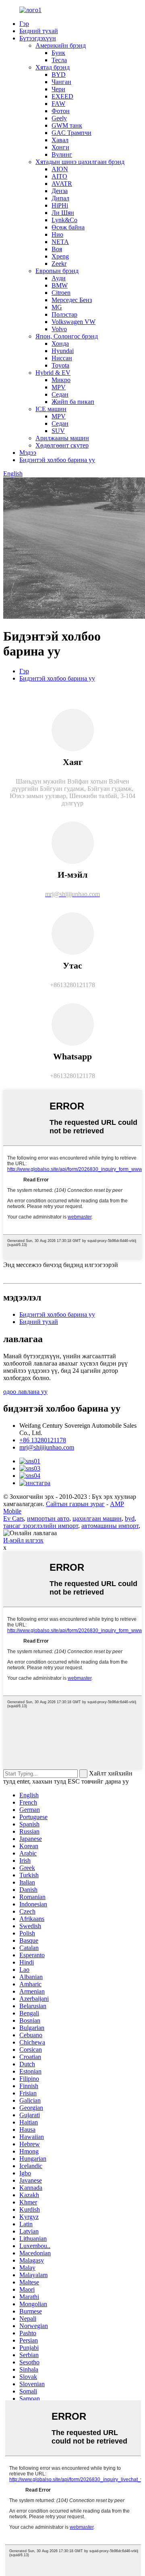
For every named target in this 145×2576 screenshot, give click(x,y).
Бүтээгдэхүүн (38, 38)
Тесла (59, 60)
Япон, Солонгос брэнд (67, 336)
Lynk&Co (64, 220)
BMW (60, 285)
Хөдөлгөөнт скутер (62, 445)
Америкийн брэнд (61, 45)
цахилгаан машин (97, 1518)
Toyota (60, 365)
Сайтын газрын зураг (75, 1504)
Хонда (60, 344)
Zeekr (59, 264)
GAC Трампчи (71, 133)
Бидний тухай (39, 31)
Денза (60, 191)
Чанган (61, 82)
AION (60, 169)
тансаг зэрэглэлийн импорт (41, 1526)
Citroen (61, 293)
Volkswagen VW (74, 322)
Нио (57, 234)
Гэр (24, 24)
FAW (58, 104)
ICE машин (51, 409)
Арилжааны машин (62, 438)
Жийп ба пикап (73, 402)
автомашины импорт (110, 1526)
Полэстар (64, 314)
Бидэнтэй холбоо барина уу (57, 460)
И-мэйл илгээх (23, 1540)
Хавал (60, 140)
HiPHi (60, 205)
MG (57, 307)
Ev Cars (13, 1518)
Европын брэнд (57, 271)
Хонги (60, 147)
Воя (57, 249)
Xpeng (60, 256)
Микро (61, 380)
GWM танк (67, 125)
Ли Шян (63, 213)
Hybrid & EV (53, 373)
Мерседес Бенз (72, 300)
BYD (59, 75)
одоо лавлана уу (25, 1392)
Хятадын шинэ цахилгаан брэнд (80, 162)
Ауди (59, 278)
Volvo (59, 329)
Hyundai (63, 351)
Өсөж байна (68, 227)
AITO (59, 176)
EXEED (62, 96)
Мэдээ (28, 453)
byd (130, 1518)
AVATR (62, 184)
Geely (59, 118)
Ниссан (62, 358)
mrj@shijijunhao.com (47, 1447)
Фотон (61, 111)
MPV (59, 387)
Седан (60, 394)
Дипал (60, 198)
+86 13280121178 (43, 1440)
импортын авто (48, 1518)
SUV (58, 431)
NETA (60, 242)
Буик (58, 53)
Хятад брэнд (53, 67)
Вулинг (62, 154)
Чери (58, 89)
